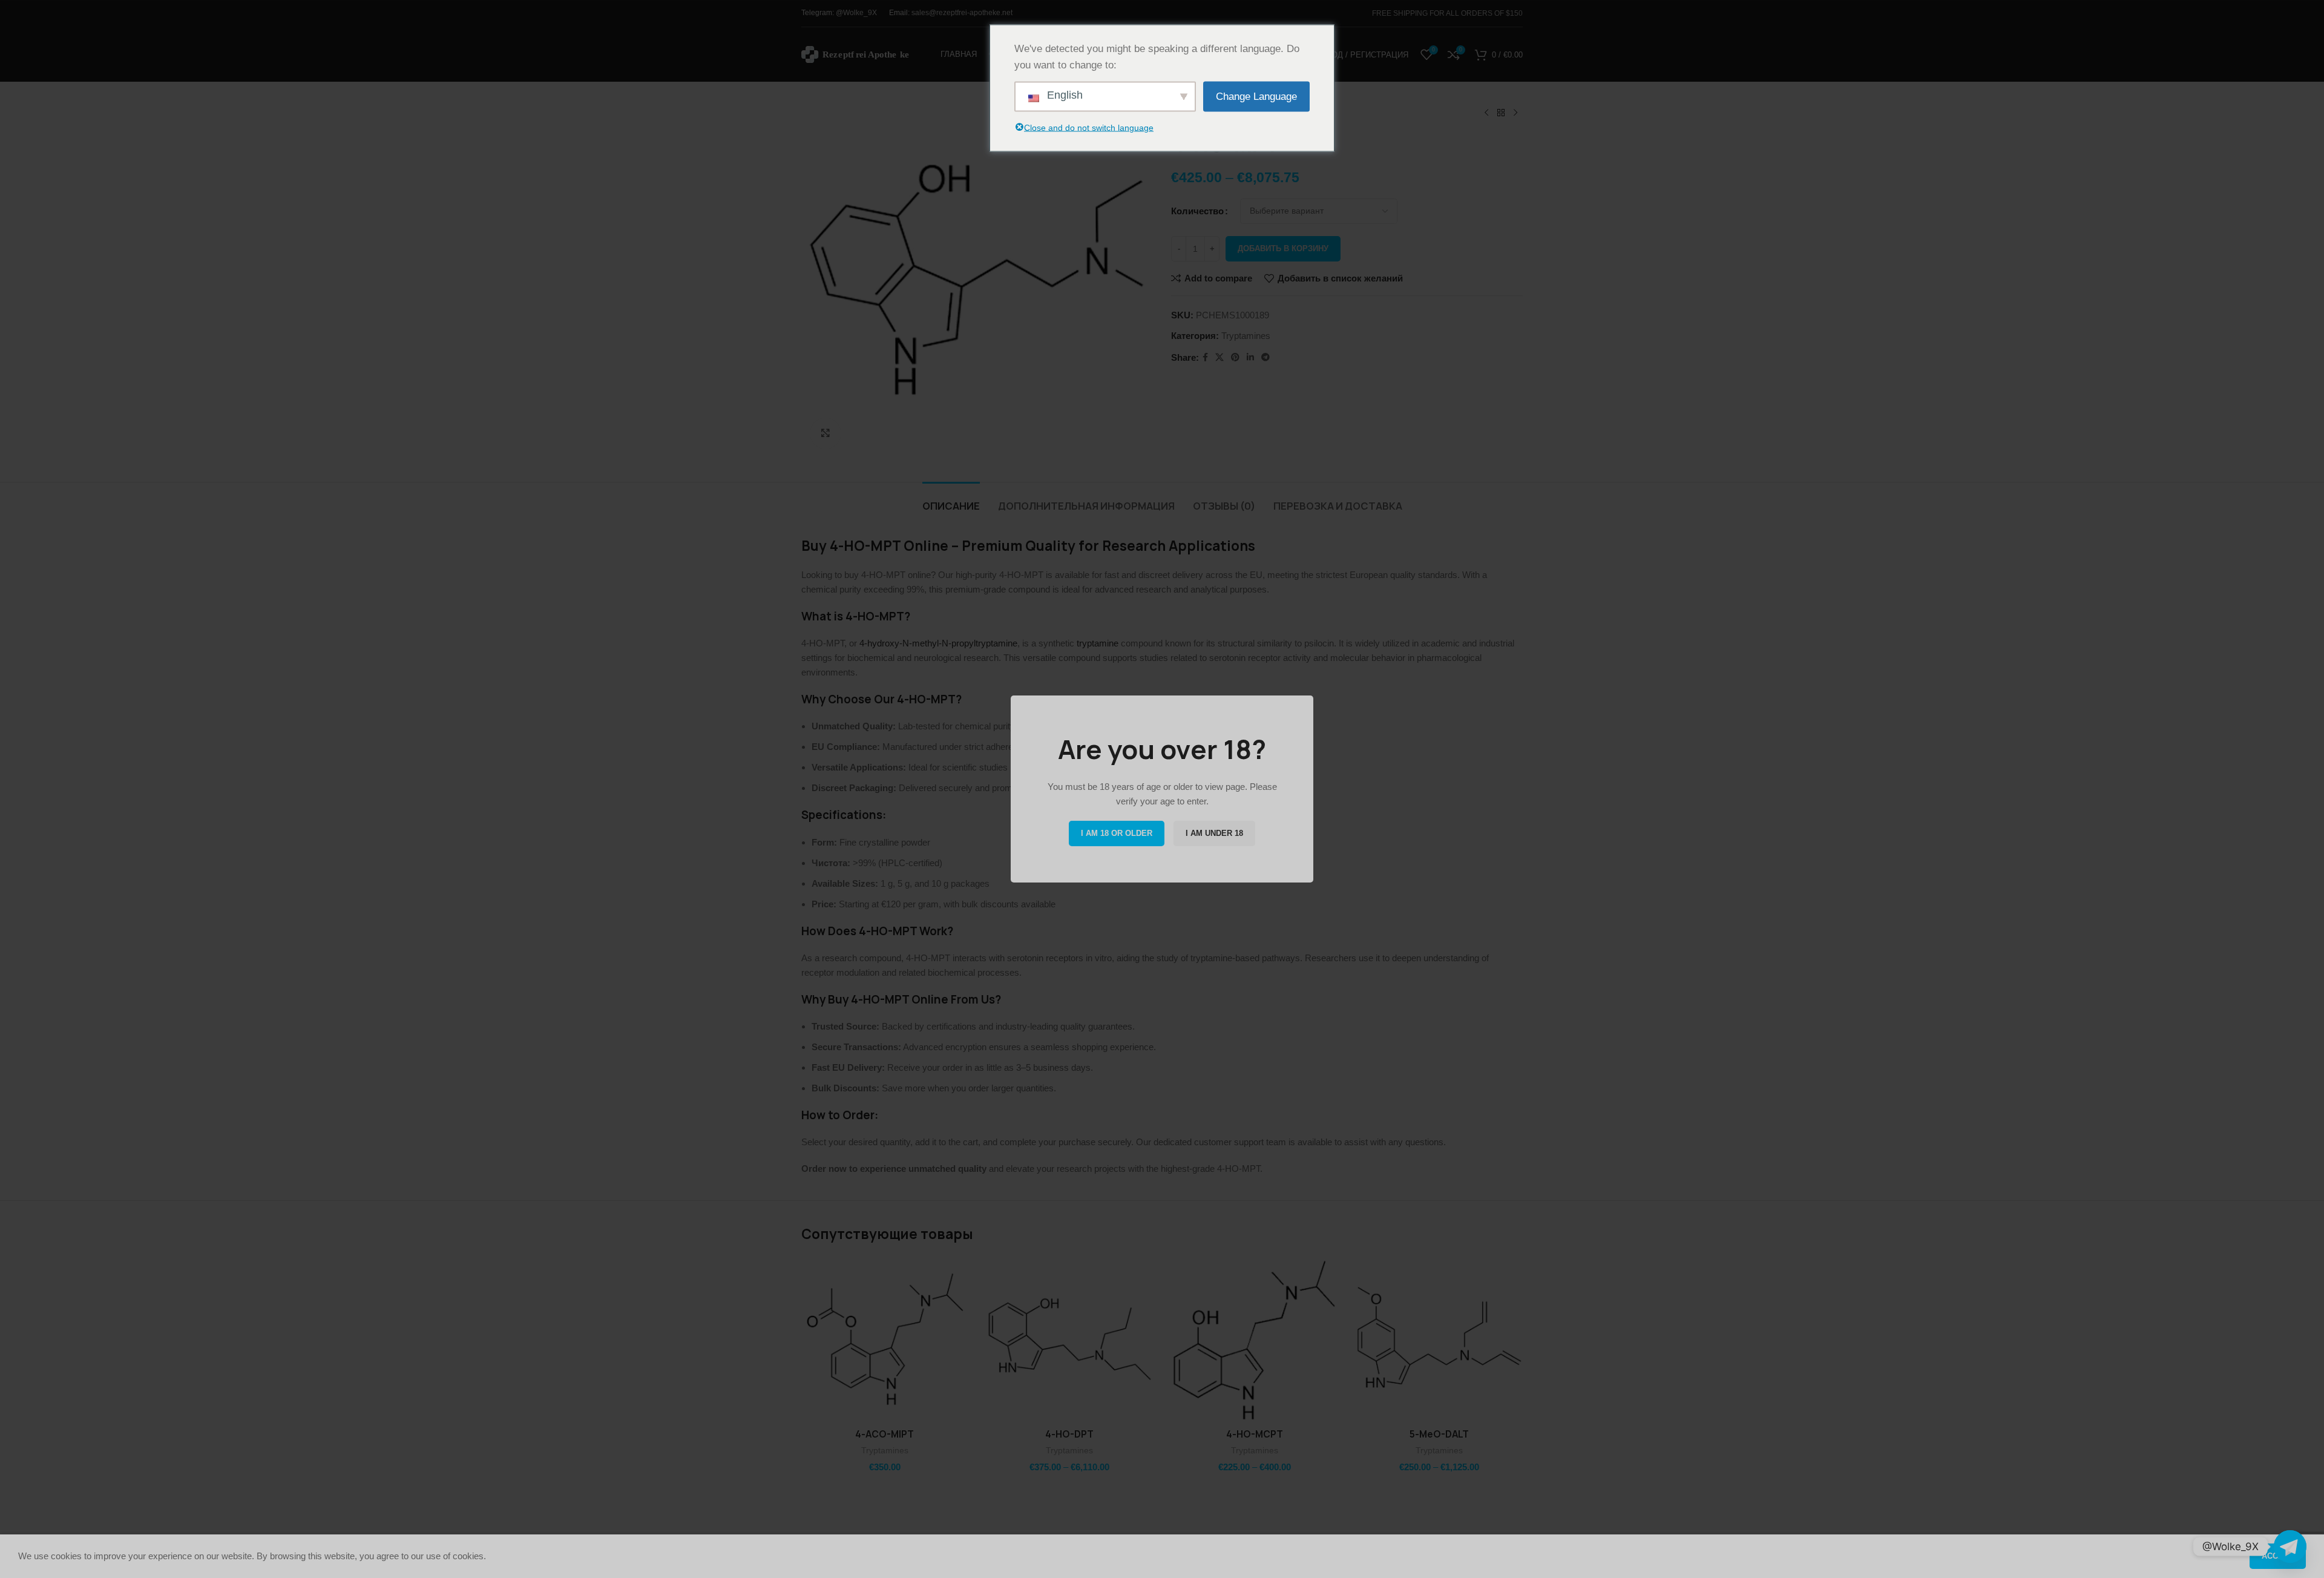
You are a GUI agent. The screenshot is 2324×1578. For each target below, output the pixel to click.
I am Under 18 (1214, 833)
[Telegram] (2290, 1547)
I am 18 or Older (1117, 833)
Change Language (1256, 97)
